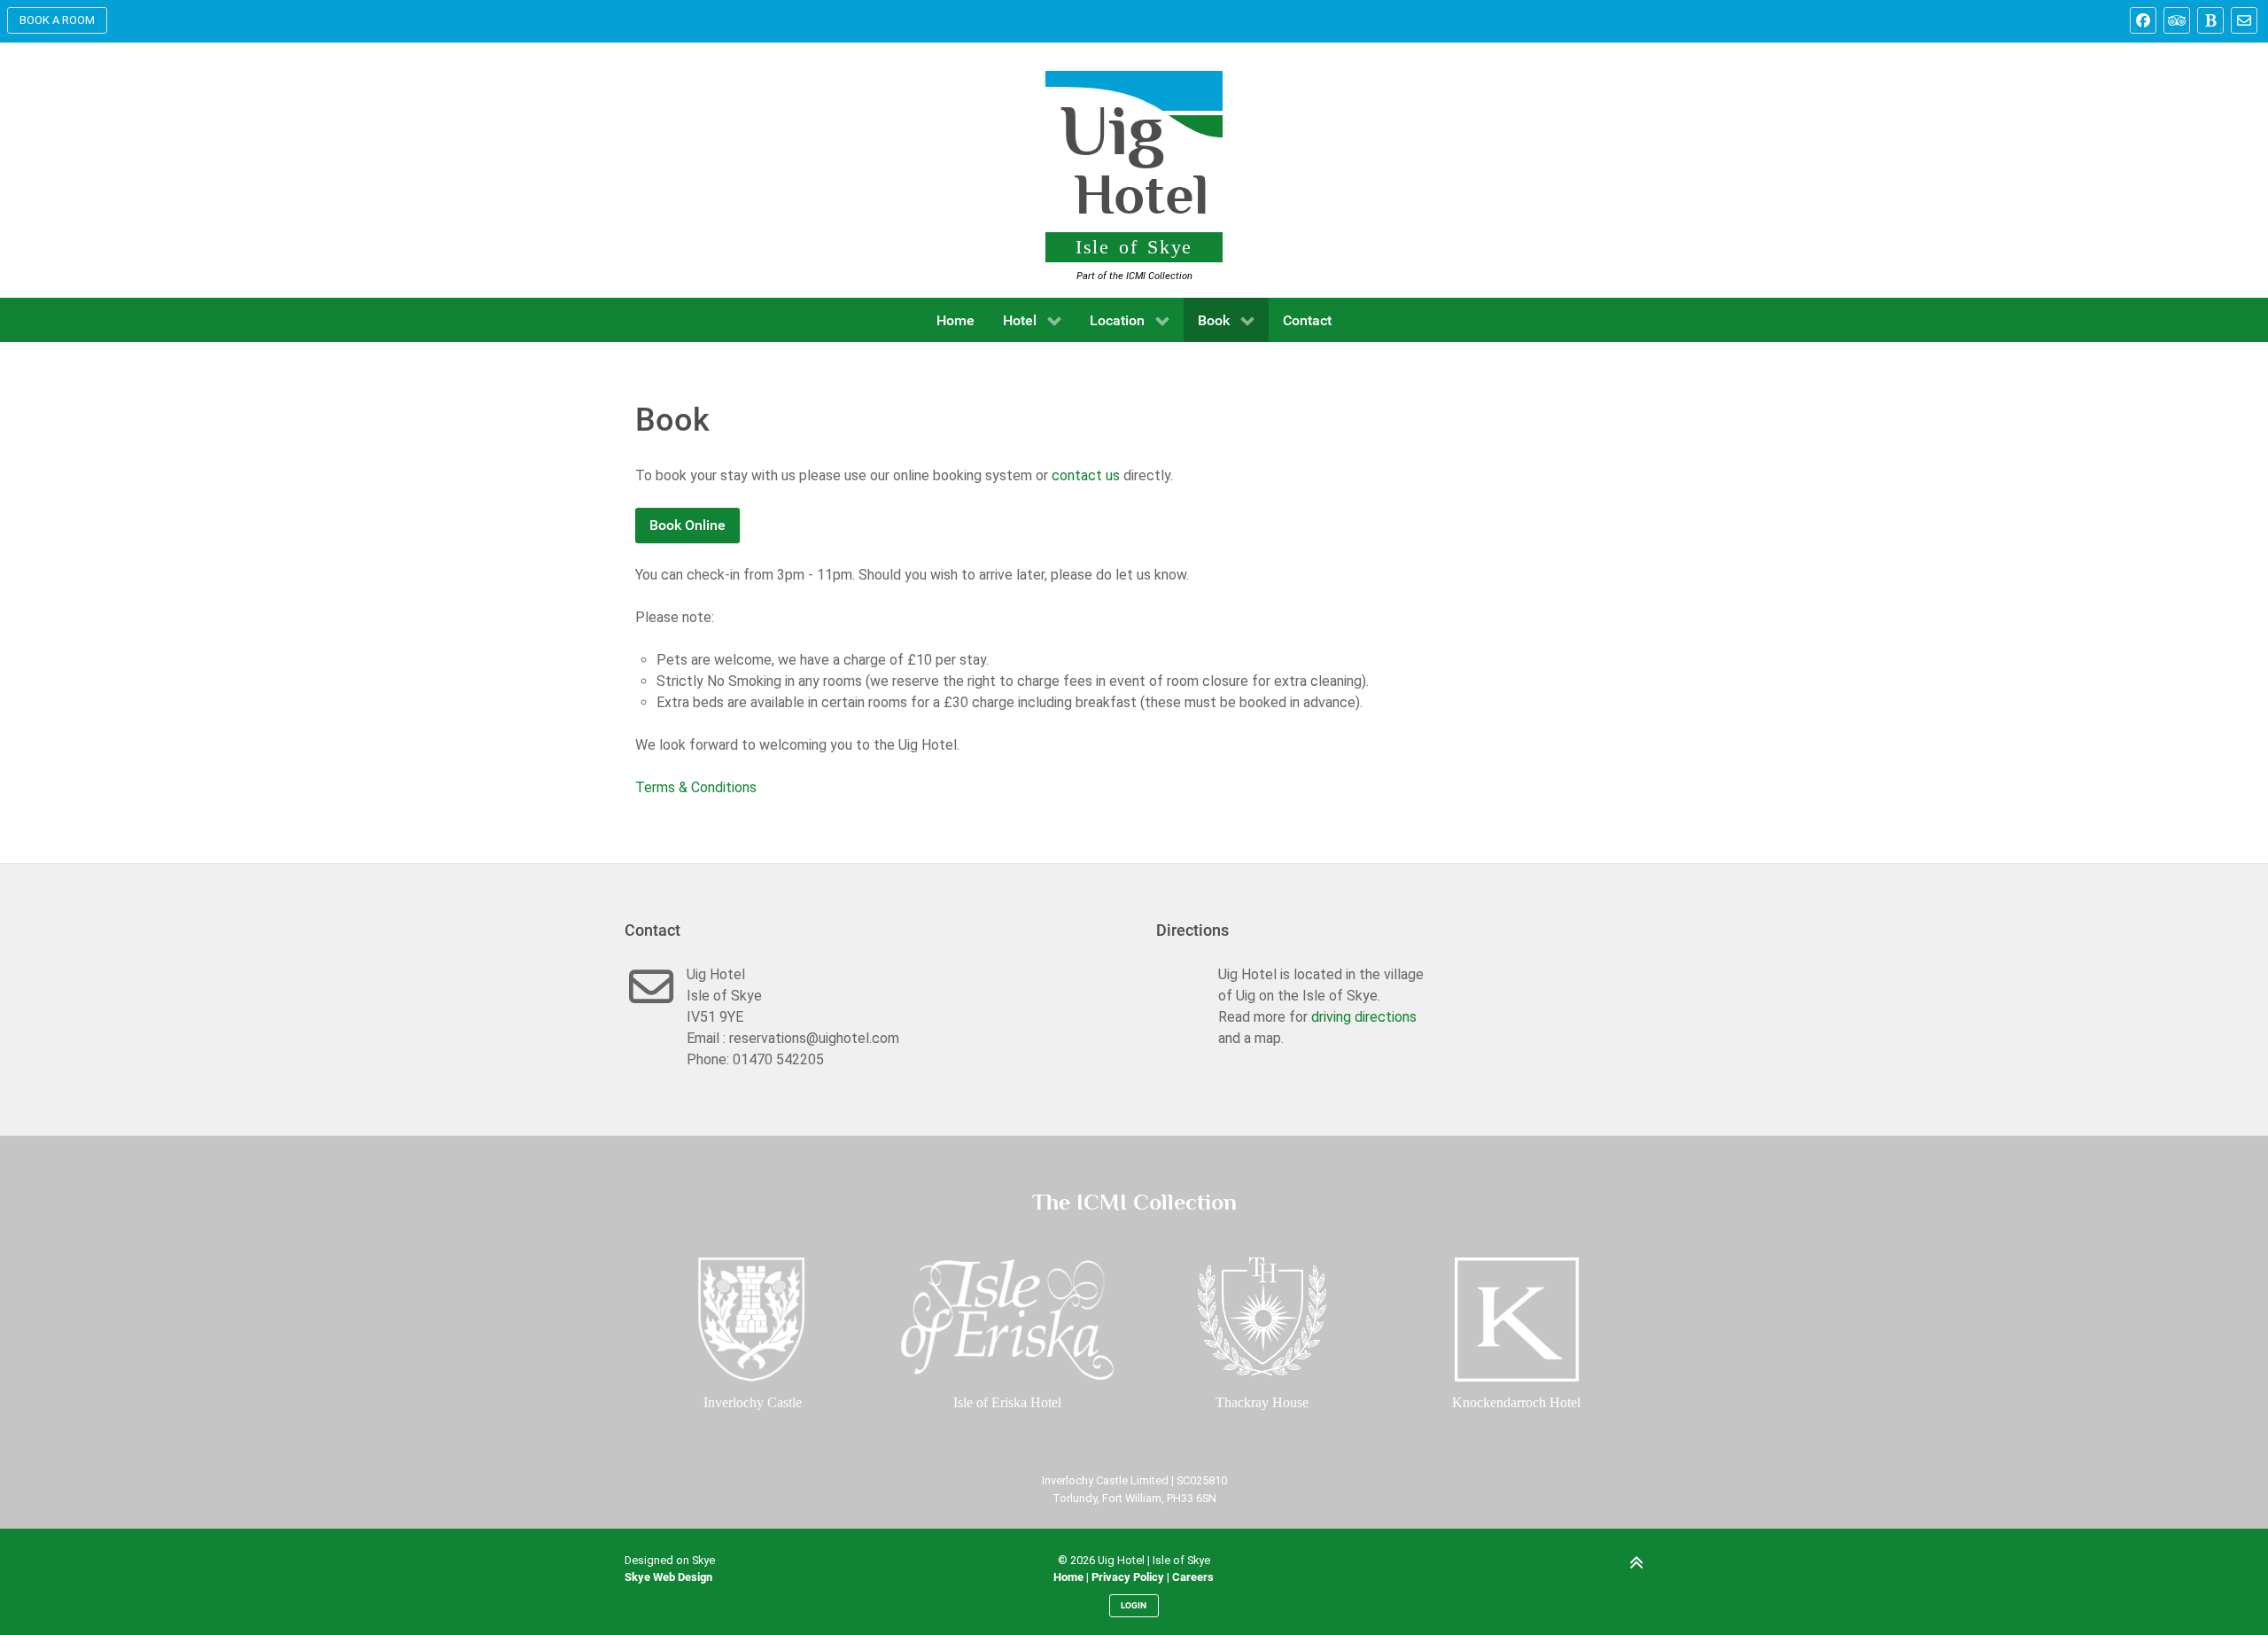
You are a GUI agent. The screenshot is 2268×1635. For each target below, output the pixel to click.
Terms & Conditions (696, 787)
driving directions (1364, 1017)
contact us (1086, 475)
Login (1134, 1605)
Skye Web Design (668, 1577)
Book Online (687, 525)
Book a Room (57, 20)
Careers (1193, 1577)
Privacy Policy (1128, 1577)
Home (1068, 1577)
